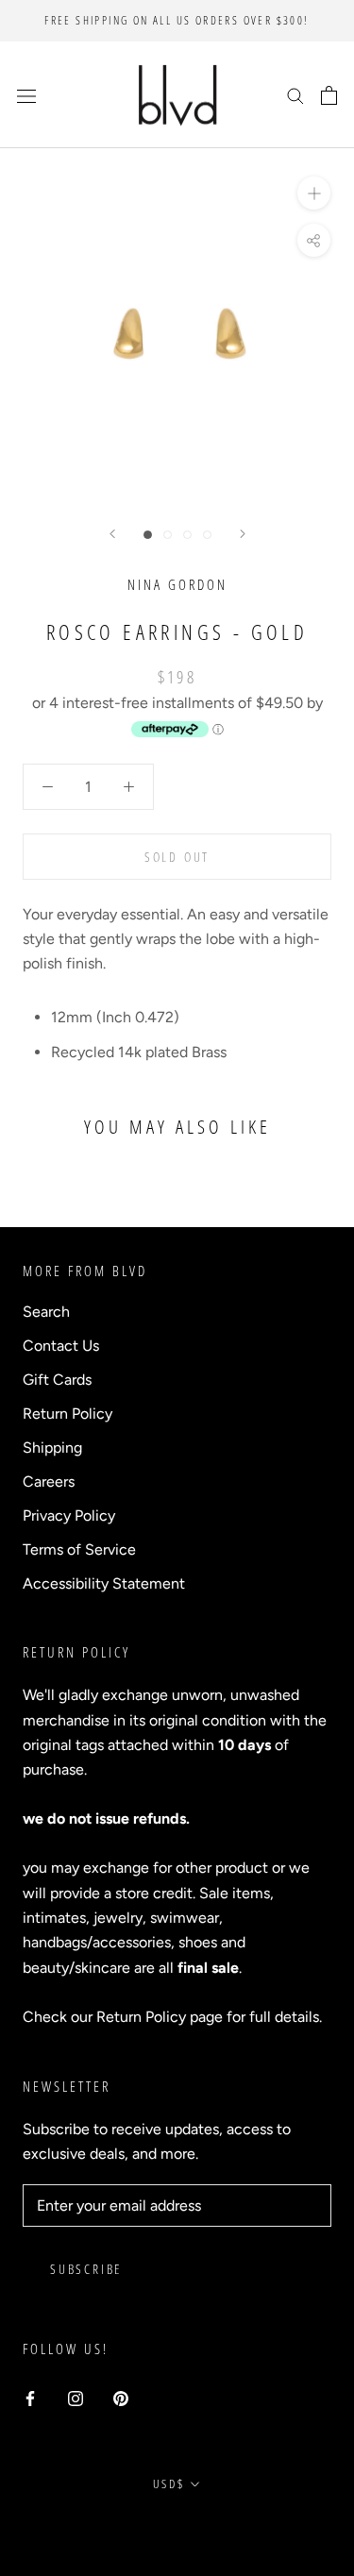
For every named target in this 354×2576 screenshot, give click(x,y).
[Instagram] (76, 2398)
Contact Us (61, 1346)
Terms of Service (79, 1549)
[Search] (295, 95)
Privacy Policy (69, 1515)
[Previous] (112, 534)
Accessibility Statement (104, 1583)
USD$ (169, 2483)
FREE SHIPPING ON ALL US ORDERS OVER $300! (177, 20)
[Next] (243, 534)
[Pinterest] (121, 2398)
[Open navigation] (26, 95)
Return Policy (67, 1414)
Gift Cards (57, 1380)
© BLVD (177, 2527)
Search (46, 1312)
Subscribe (86, 2269)
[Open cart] (329, 95)
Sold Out (177, 857)
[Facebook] (30, 2398)
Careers (49, 1482)
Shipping (52, 1448)
